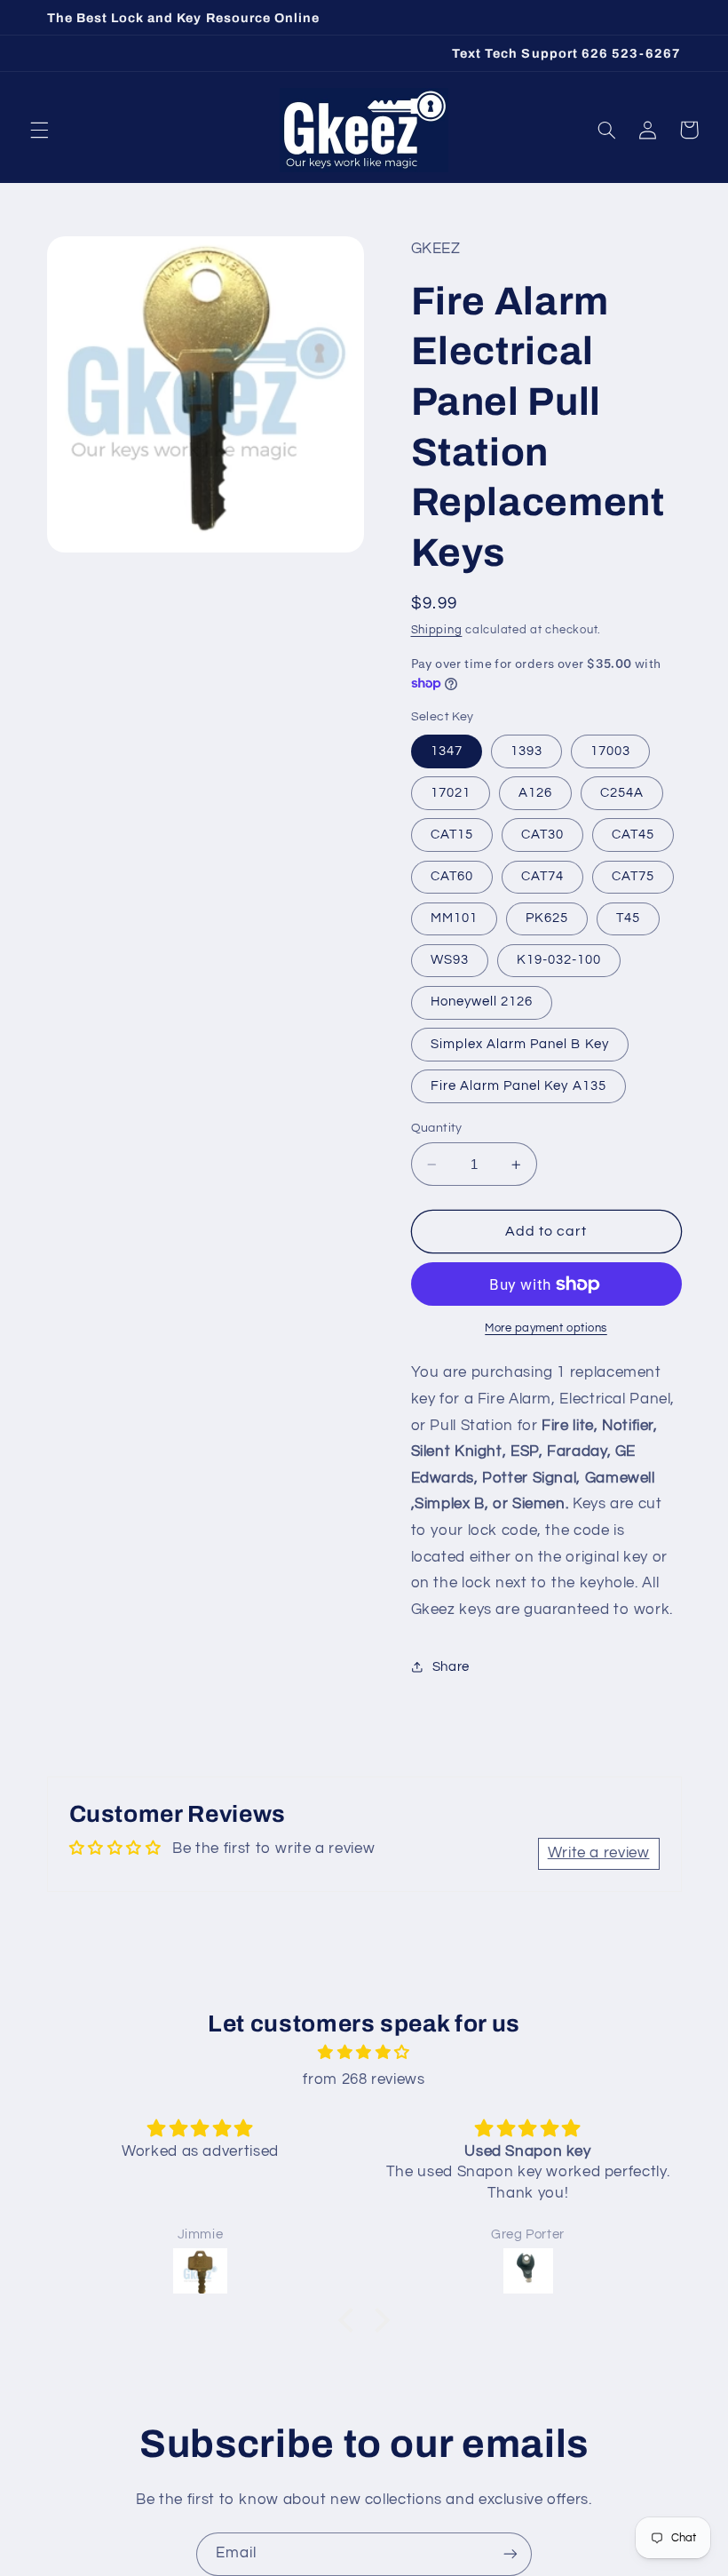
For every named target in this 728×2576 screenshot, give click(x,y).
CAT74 (542, 876)
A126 (535, 793)
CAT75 (633, 876)
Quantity (437, 1128)
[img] (364, 2053)
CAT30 (542, 835)
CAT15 (452, 835)
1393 (526, 751)
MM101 (454, 918)
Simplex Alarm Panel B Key (520, 1044)
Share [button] (451, 1667)
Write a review (599, 1853)
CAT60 (452, 876)
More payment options (546, 1328)
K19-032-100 (559, 960)
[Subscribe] (510, 2554)
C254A (622, 793)
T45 (628, 918)
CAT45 (633, 835)
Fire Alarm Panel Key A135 (518, 1086)
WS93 (450, 960)
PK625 (547, 918)
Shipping (437, 630)
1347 (447, 751)
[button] (39, 130)
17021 (451, 793)
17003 (610, 751)
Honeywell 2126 (482, 1002)
